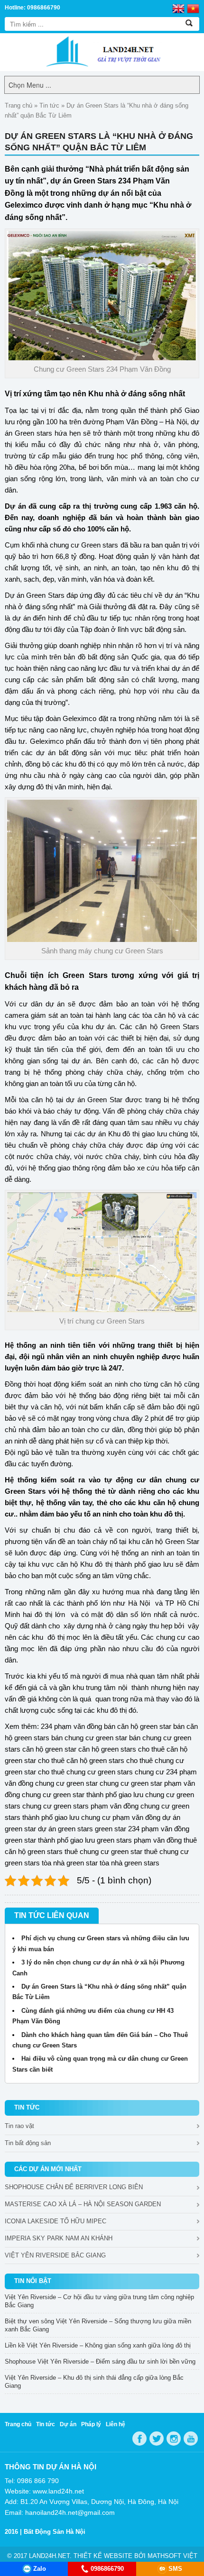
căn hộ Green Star (171, 1541)
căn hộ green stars (107, 1749)
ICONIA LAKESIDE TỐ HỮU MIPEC (56, 2221)
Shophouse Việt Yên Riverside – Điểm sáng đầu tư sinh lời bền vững (100, 2361)
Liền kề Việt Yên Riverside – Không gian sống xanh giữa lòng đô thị (98, 2345)
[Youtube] (191, 2439)
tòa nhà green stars (130, 1863)
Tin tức (49, 105)
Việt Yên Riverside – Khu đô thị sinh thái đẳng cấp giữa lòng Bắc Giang (94, 2382)
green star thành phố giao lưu (50, 1840)
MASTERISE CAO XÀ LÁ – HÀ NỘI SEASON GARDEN (83, 2204)
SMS (175, 2569)
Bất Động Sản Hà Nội (55, 2532)
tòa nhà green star (70, 1863)
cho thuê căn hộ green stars (81, 1760)
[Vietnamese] (193, 8)
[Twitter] (157, 2439)
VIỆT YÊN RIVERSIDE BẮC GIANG (55, 2255)
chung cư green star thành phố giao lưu (83, 1795)
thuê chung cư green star (103, 1851)
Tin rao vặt (19, 2126)
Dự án (68, 2424)
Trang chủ (19, 105)
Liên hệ (116, 2424)
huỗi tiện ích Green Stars (59, 975)
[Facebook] (139, 2439)
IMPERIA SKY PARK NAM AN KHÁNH (59, 2238)
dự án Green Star (94, 1100)
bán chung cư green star (89, 1738)
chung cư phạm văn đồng (121, 1817)
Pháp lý (91, 2424)
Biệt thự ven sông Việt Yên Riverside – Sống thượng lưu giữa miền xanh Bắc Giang (98, 2325)
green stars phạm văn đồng (139, 1840)
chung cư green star (66, 1783)
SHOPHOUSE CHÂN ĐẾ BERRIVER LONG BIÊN (74, 2187)
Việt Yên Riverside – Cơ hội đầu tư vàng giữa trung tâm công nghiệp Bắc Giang (99, 2301)
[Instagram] (174, 2439)
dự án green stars (65, 1829)
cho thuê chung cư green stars (85, 1772)
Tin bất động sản (28, 2143)
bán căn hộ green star (138, 1726)
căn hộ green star (49, 1749)
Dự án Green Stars (35, 595)
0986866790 (107, 2569)
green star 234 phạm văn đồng (142, 1829)
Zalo (40, 2569)
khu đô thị (112, 1710)
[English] (178, 8)
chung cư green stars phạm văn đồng (80, 1806)
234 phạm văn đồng (71, 1726)
